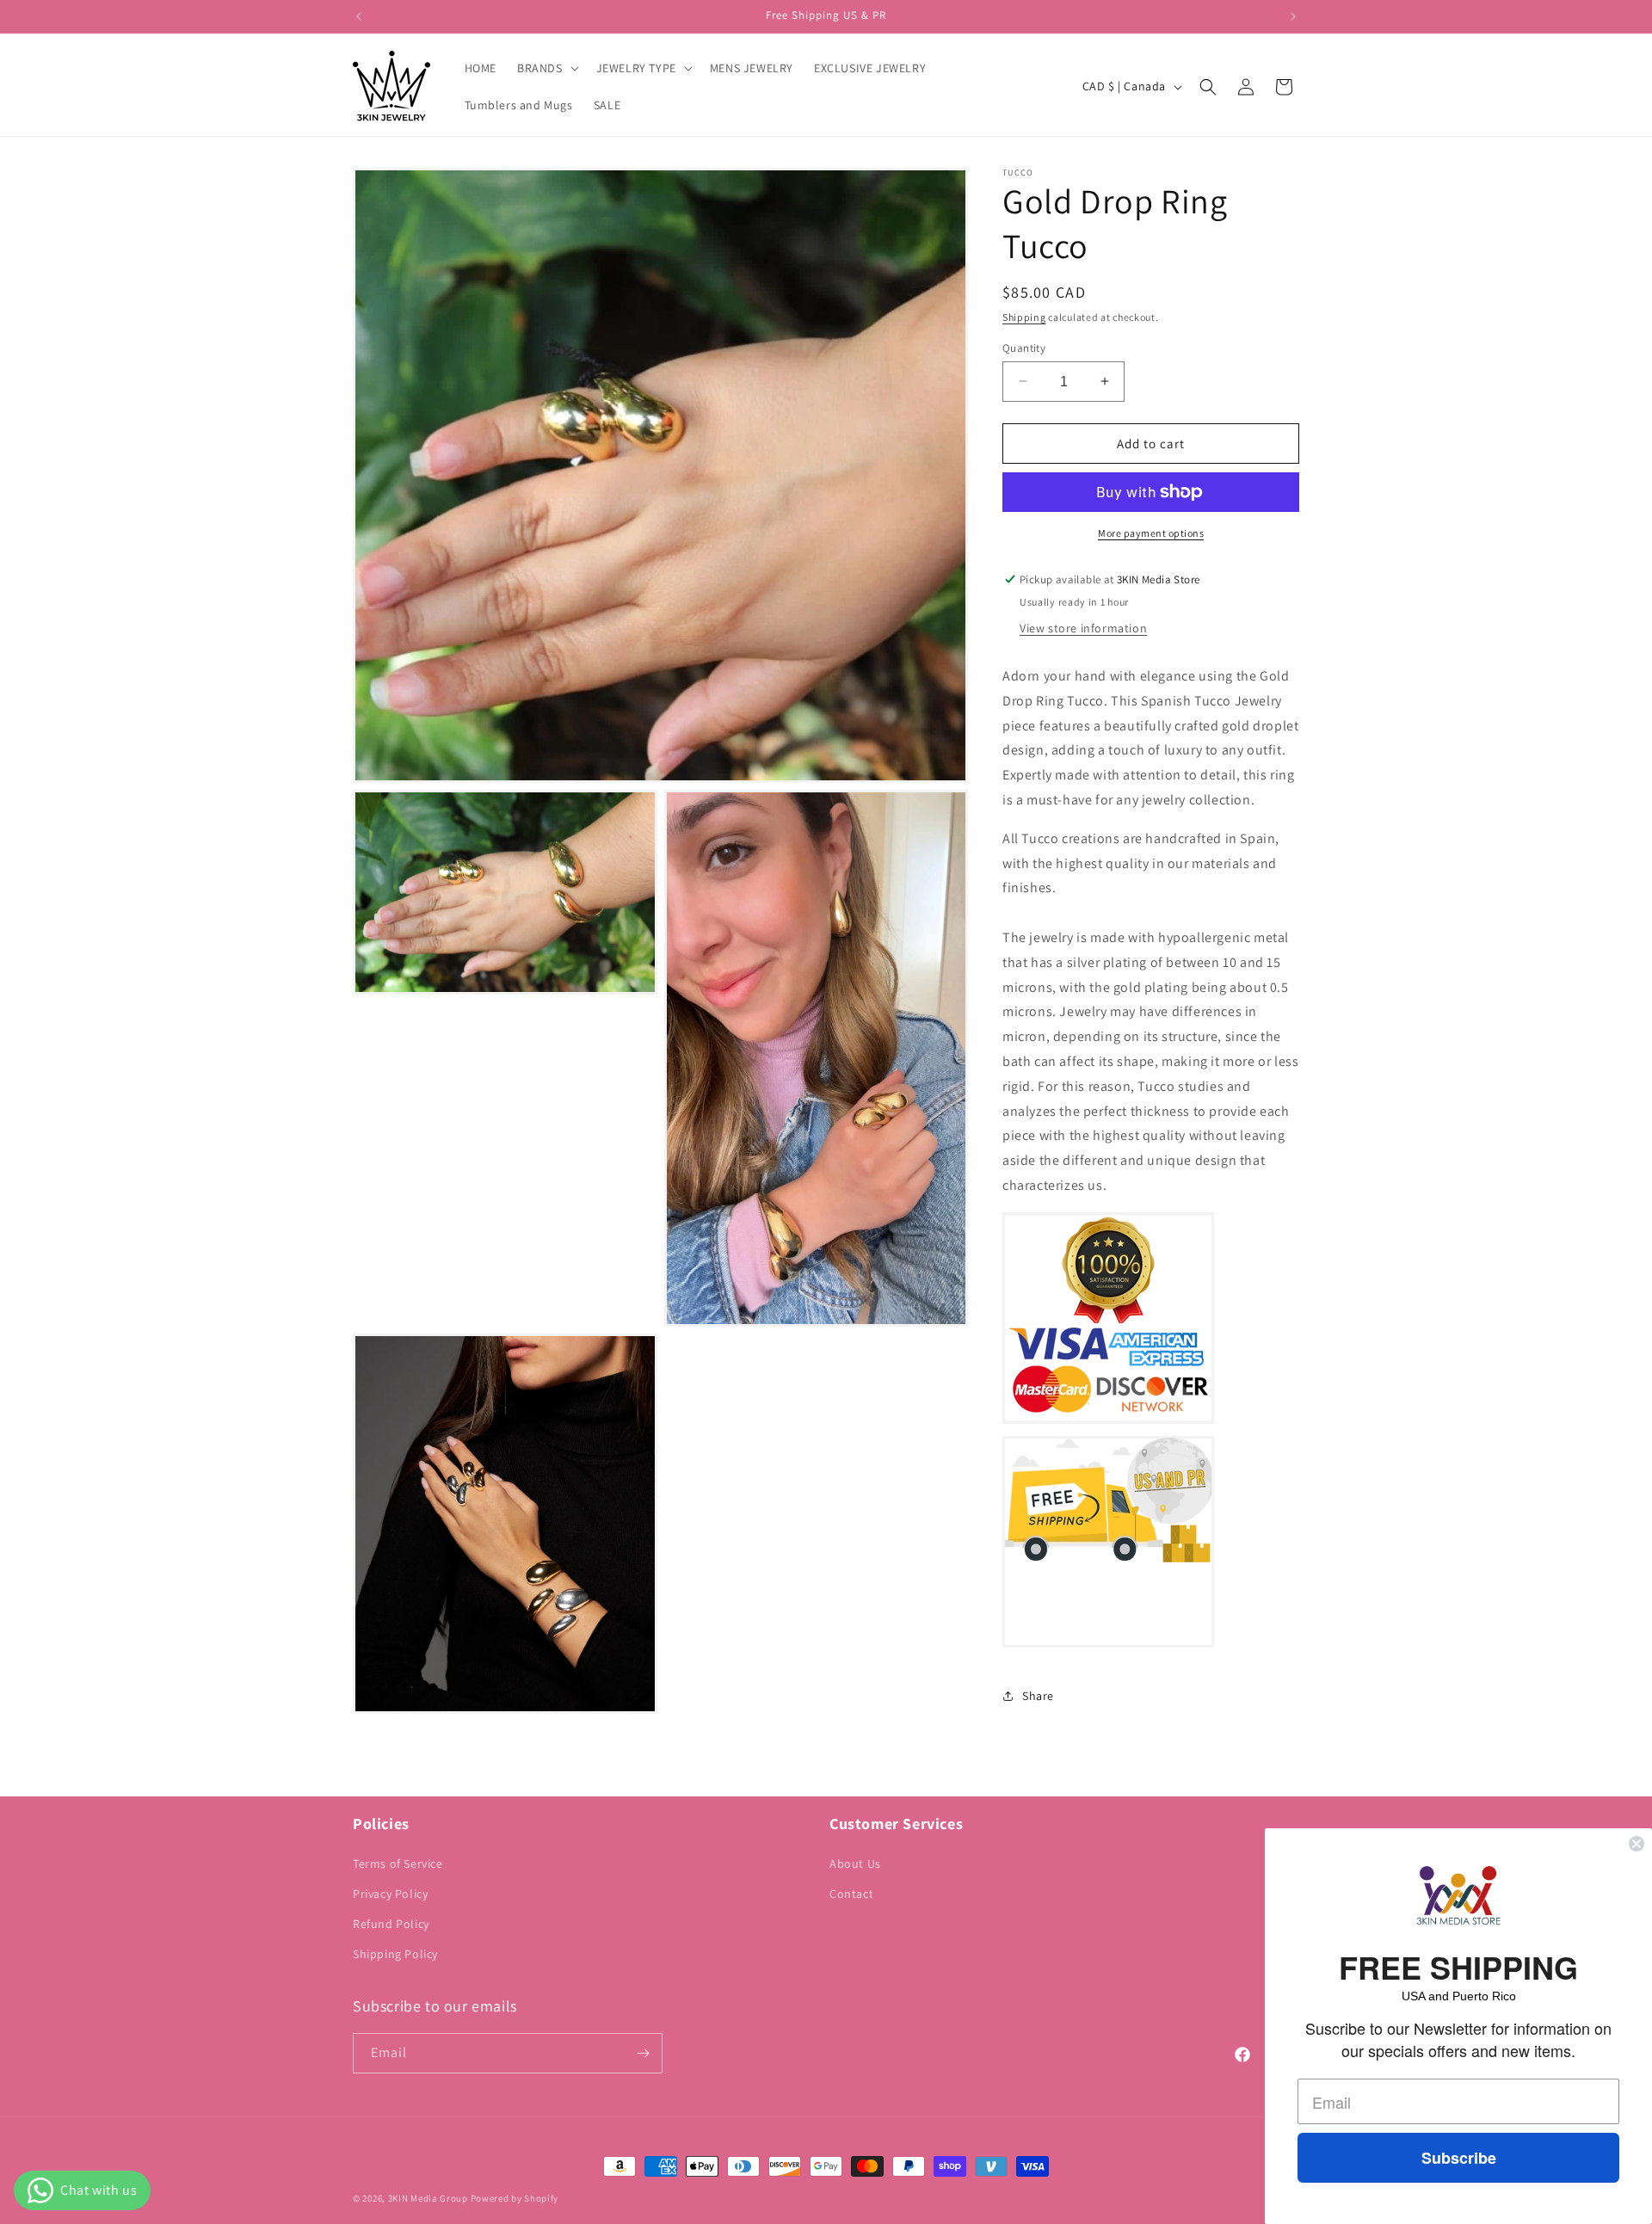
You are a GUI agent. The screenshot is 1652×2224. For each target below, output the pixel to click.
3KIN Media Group (428, 2198)
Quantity (1024, 347)
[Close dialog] (1637, 1844)
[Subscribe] (643, 2053)
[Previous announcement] (359, 16)
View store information (1083, 628)
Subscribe (1459, 2158)
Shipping (1024, 317)
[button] (546, 68)
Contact (851, 1894)
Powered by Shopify (515, 2198)
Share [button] (1038, 1696)
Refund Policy (391, 1924)
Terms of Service (398, 1864)
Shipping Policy (395, 1954)
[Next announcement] (1293, 16)
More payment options (1151, 533)
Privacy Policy (390, 1894)
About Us (855, 1864)
